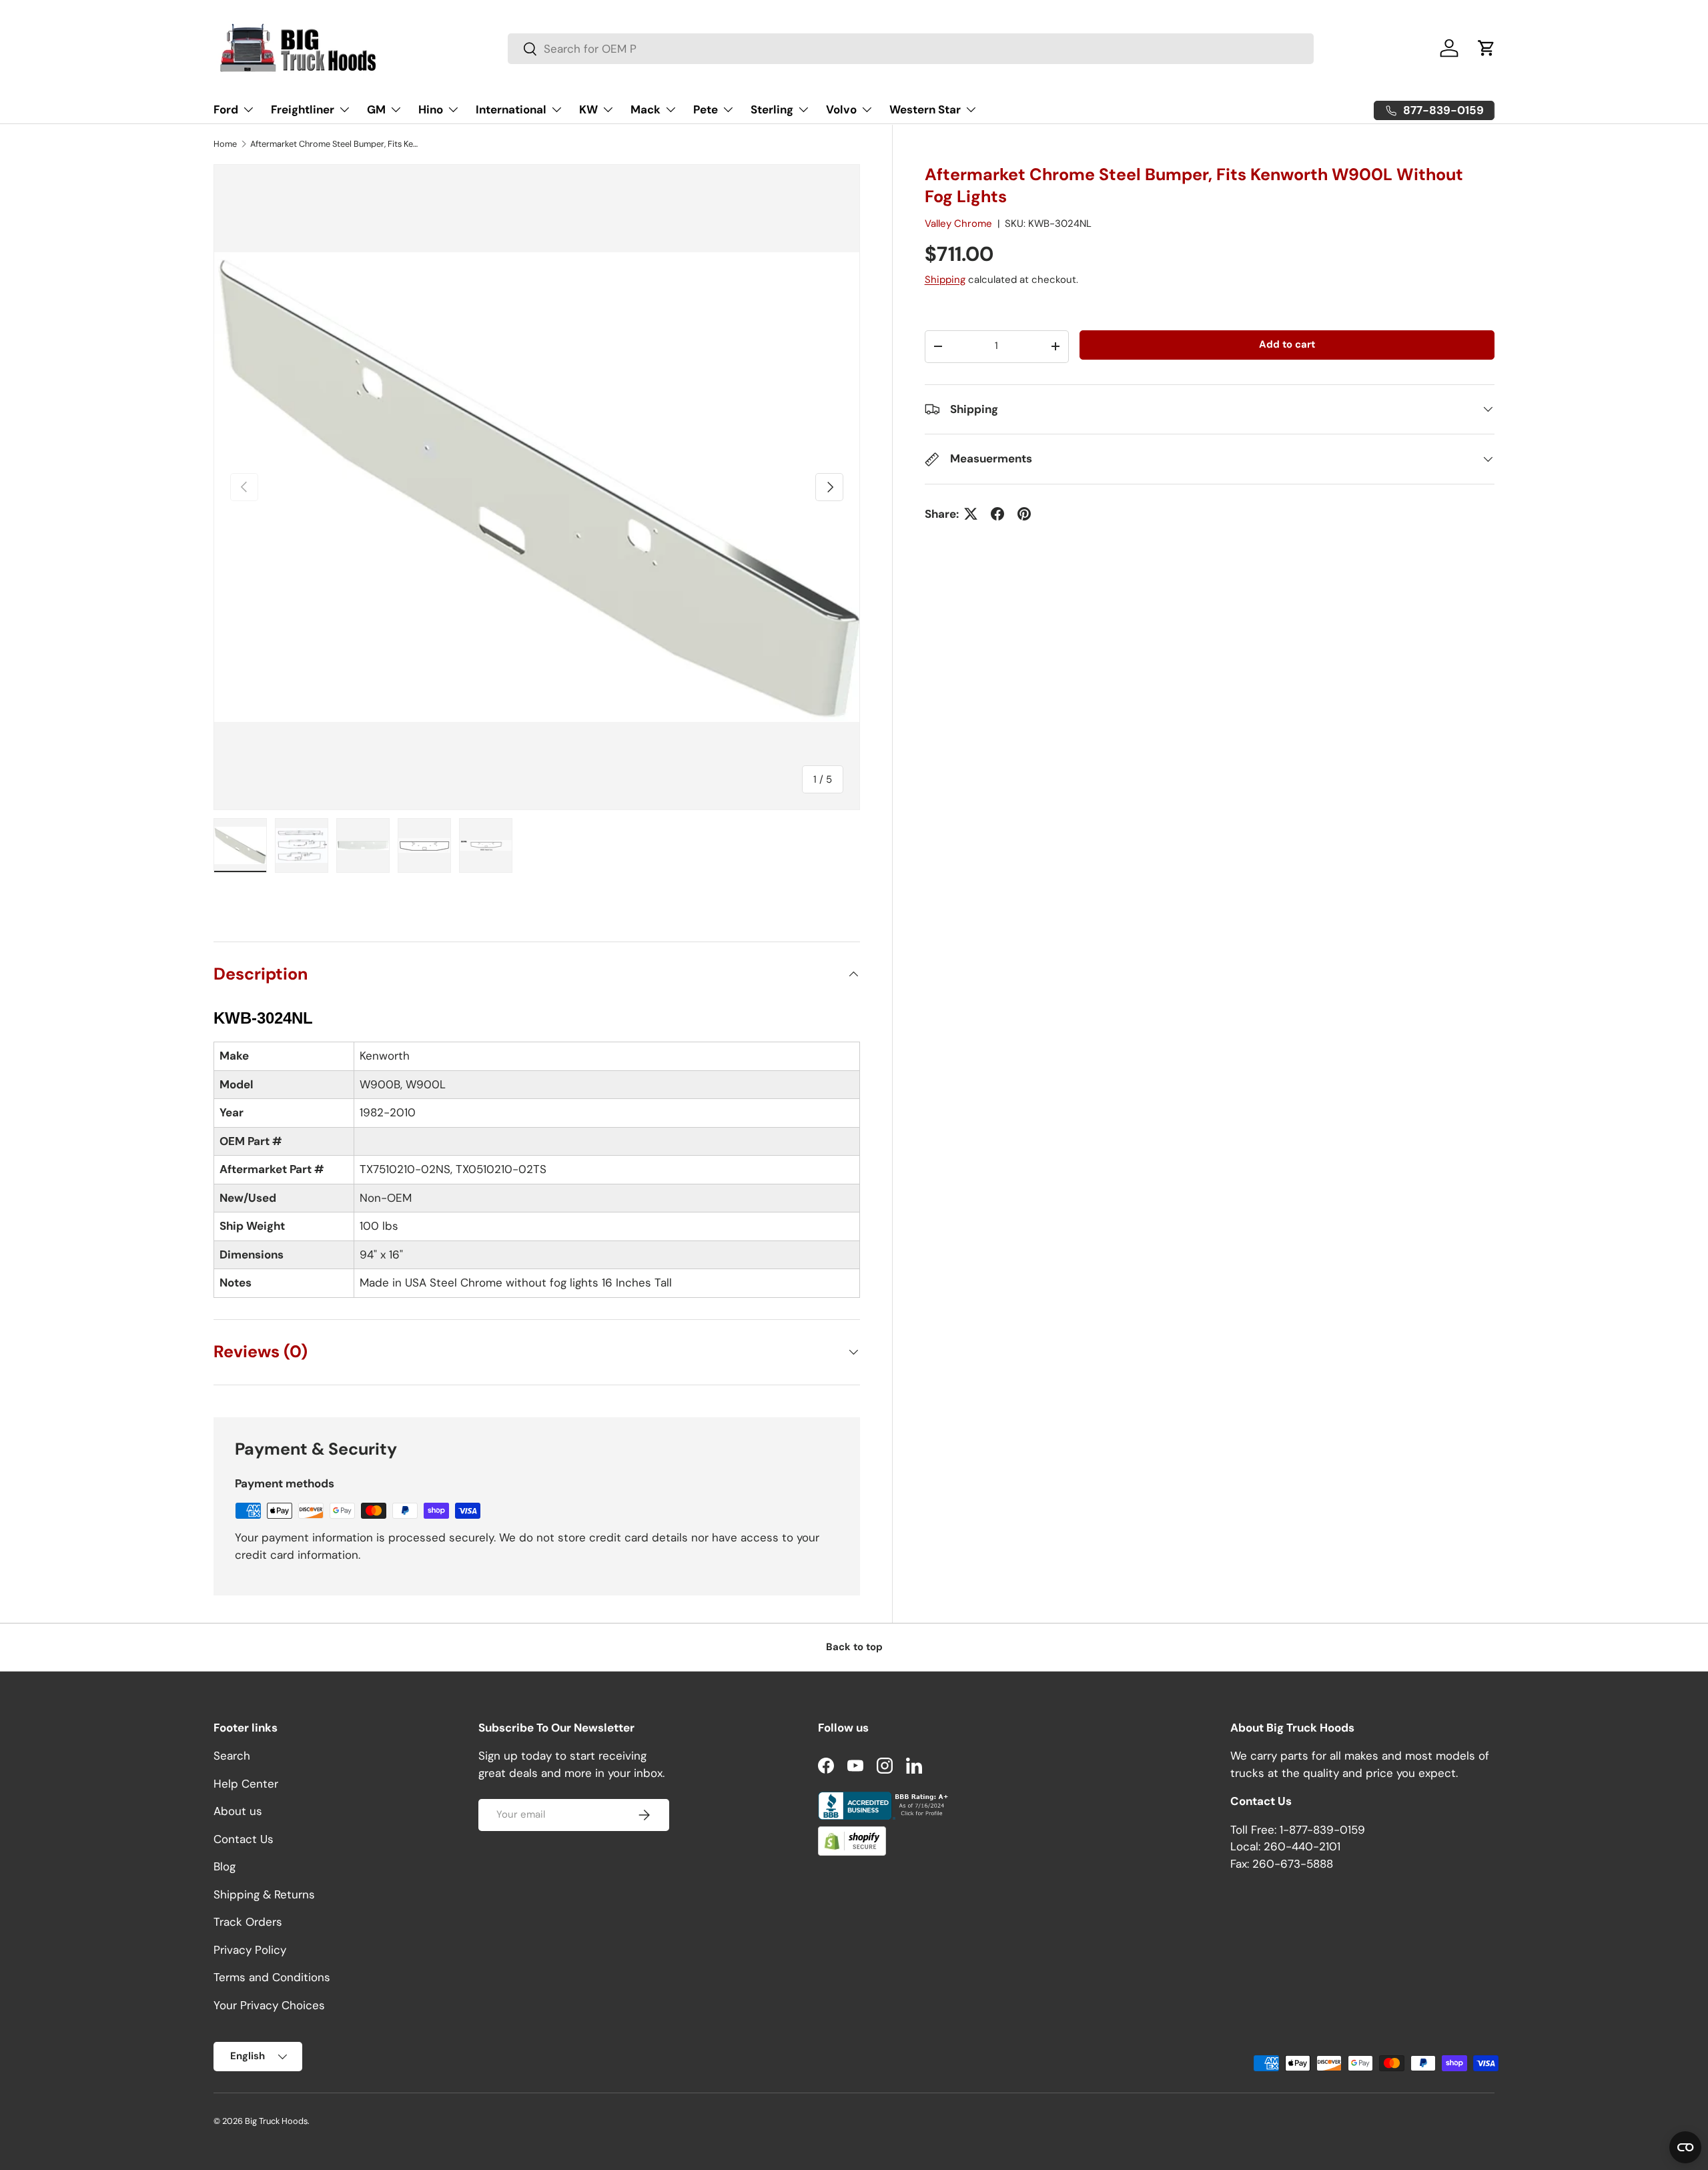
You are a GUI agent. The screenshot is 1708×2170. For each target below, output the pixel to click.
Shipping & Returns (264, 1894)
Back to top (854, 1647)
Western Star (925, 109)
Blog (225, 1866)
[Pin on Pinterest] (1024, 514)
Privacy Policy (250, 1950)
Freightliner (303, 109)
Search (232, 1756)
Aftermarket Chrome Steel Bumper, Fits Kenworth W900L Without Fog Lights (335, 144)
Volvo (841, 109)
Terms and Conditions (272, 1977)
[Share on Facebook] (997, 514)
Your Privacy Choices (269, 2005)
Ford (226, 109)
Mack (646, 109)
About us (238, 1811)
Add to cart (1287, 344)
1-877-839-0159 (1322, 1830)
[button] (1486, 48)
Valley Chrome (958, 224)
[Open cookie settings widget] (1685, 2147)
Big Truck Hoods (276, 2121)
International (511, 109)
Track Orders (248, 1922)
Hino (431, 109)
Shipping (945, 279)
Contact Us (244, 1839)
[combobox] (911, 49)
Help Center (246, 1784)
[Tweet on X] (971, 514)
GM (376, 109)
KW (588, 109)
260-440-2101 (1302, 1846)
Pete (706, 109)
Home (225, 144)
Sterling (772, 109)
